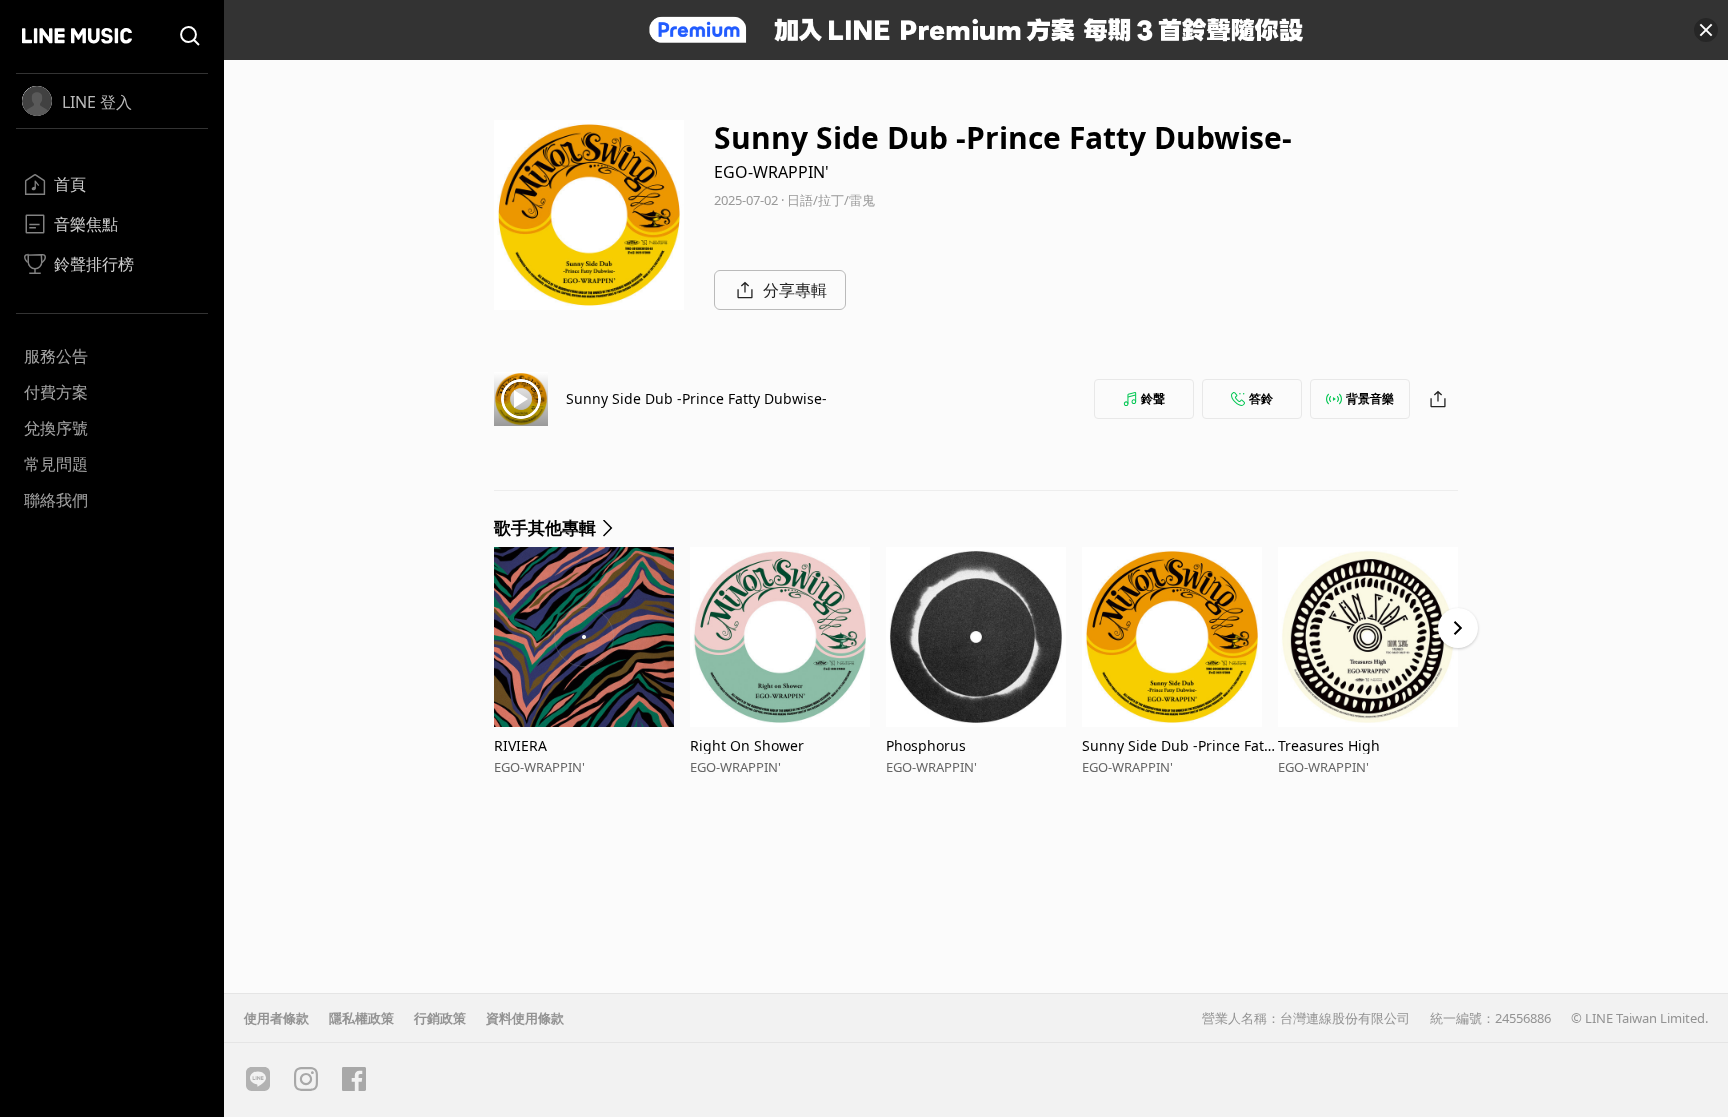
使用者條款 (276, 1018)
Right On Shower (747, 745)
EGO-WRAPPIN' (771, 172)
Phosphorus (926, 745)
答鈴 (1261, 398)
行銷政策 (440, 1018)
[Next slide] (1458, 628)
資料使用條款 (525, 1018)
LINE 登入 (97, 102)
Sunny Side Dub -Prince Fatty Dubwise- (696, 398)
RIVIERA (520, 745)
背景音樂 (1370, 398)
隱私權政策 (361, 1018)
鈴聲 (1153, 398)
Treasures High (1329, 745)
